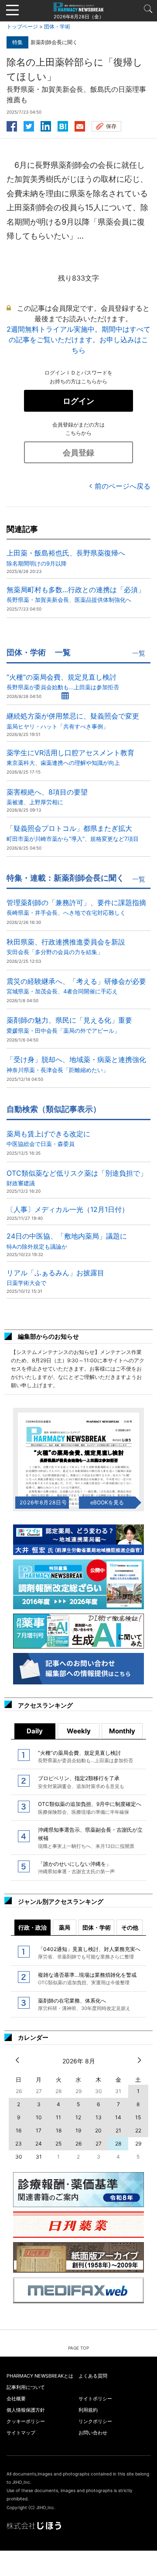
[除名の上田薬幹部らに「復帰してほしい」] (63, 125)
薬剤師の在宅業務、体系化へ (84, 2004)
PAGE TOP (78, 2348)
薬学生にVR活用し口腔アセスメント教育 (70, 757)
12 (78, 2117)
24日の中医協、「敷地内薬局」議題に (67, 1241)
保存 (111, 126)
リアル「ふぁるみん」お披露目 (55, 1277)
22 (138, 2130)
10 (39, 2117)
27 (99, 2144)
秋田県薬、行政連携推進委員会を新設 (66, 946)
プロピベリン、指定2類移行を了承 (81, 1782)
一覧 (139, 653)
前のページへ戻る (123, 486)
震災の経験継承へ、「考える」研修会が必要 (76, 986)
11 (58, 2117)
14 (118, 2117)
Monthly (122, 1731)
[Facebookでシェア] (12, 125)
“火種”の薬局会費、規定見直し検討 (63, 682)
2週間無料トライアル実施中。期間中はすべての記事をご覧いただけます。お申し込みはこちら (78, 340)
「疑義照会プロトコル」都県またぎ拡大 (73, 833)
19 (78, 2130)
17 (39, 2130)
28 (118, 2144)
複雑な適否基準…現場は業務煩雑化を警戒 (87, 1979)
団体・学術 (57, 26)
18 (59, 2130)
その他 (130, 1927)
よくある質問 (93, 2376)
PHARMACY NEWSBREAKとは (40, 2376)
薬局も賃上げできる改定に (48, 1138)
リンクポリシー (95, 2421)
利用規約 (88, 2410)
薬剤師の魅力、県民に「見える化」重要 (69, 1025)
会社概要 (16, 2399)
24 (39, 2144)
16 (19, 2130)
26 (78, 2144)
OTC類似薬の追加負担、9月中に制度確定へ (90, 1808)
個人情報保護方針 (26, 2410)
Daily (35, 1731)
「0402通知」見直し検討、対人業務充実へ (89, 1953)
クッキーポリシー (26, 2421)
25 (58, 2144)
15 (138, 2117)
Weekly (79, 1731)
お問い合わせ (93, 2433)
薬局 (65, 1927)
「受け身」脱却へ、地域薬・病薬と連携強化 (76, 1064)
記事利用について (26, 2387)
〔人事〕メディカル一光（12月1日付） (68, 1209)
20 (98, 2130)
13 (99, 2117)
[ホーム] (78, 7)
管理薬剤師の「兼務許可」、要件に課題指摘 (76, 907)
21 (118, 2130)
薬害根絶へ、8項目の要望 (47, 797)
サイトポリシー (95, 2399)
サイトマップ (21, 2433)
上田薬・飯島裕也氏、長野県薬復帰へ (66, 557)
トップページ (22, 26)
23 (19, 2144)
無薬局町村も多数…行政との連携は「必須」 (76, 594)
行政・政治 (32, 1927)
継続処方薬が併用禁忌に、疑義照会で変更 (73, 720)
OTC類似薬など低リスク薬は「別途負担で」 (77, 1178)
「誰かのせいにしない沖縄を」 (76, 1868)
